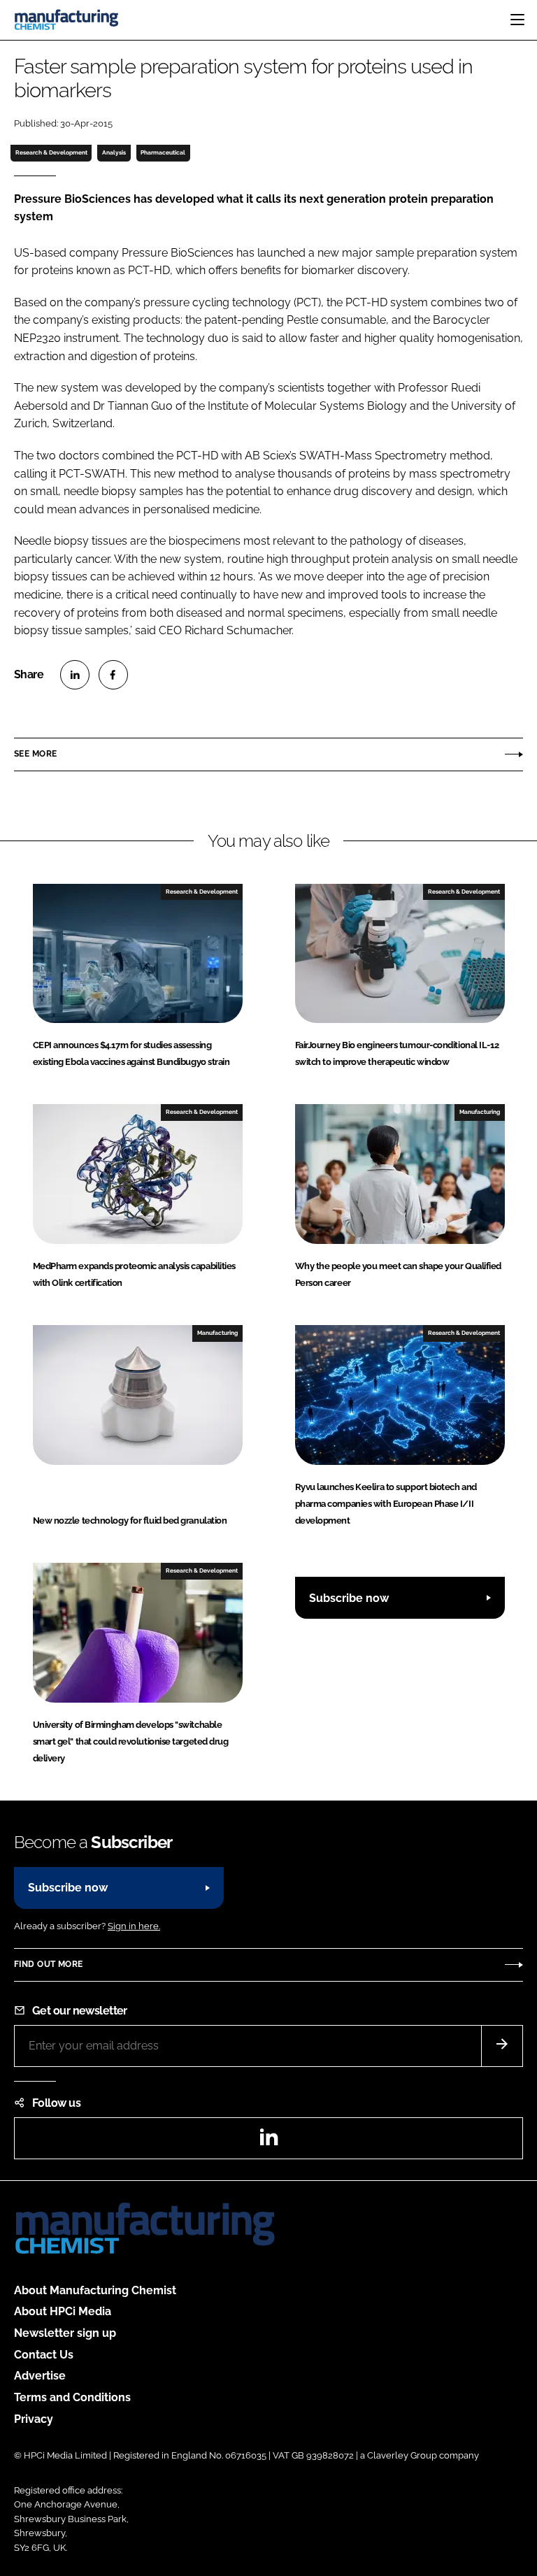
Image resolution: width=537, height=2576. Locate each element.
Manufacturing (480, 1112)
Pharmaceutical (163, 152)
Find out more (48, 1964)
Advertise (40, 2376)
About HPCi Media (63, 2311)
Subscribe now (349, 1598)
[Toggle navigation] (517, 20)
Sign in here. (134, 1926)
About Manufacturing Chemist (95, 2290)
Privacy (34, 2419)
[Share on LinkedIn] (75, 675)
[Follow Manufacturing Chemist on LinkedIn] (268, 2141)
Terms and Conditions (72, 2397)
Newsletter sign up (65, 2333)
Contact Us (44, 2355)
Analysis (114, 152)
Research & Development (51, 152)
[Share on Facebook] (113, 675)
